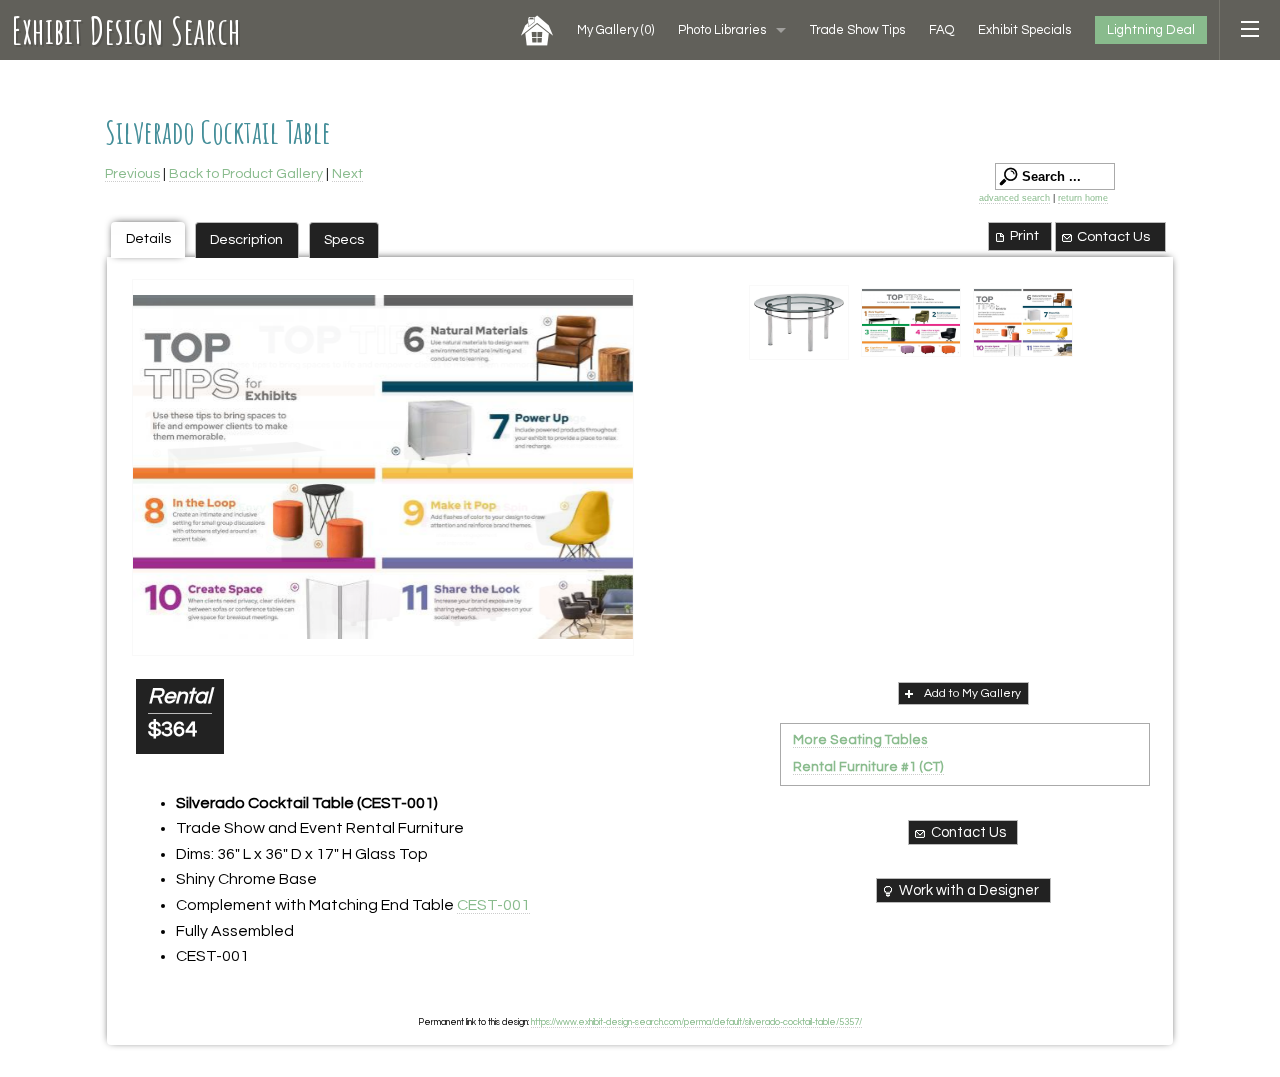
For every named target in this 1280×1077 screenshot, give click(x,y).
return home (1083, 198)
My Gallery (615, 30)
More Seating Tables (860, 740)
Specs (344, 239)
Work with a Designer (969, 890)
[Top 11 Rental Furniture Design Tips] (383, 467)
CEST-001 (493, 905)
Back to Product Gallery (246, 173)
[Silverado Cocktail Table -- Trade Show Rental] (799, 323)
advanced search (1014, 198)
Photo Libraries (722, 30)
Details (148, 238)
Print (1024, 235)
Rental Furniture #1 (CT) (868, 767)
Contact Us (1113, 236)
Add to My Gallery (972, 693)
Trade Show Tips (857, 30)
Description (246, 239)
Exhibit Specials (1024, 30)
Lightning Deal (1151, 30)
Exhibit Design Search (126, 30)
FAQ (941, 30)
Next (347, 173)
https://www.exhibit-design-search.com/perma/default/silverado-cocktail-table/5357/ (696, 1022)
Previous (132, 173)
